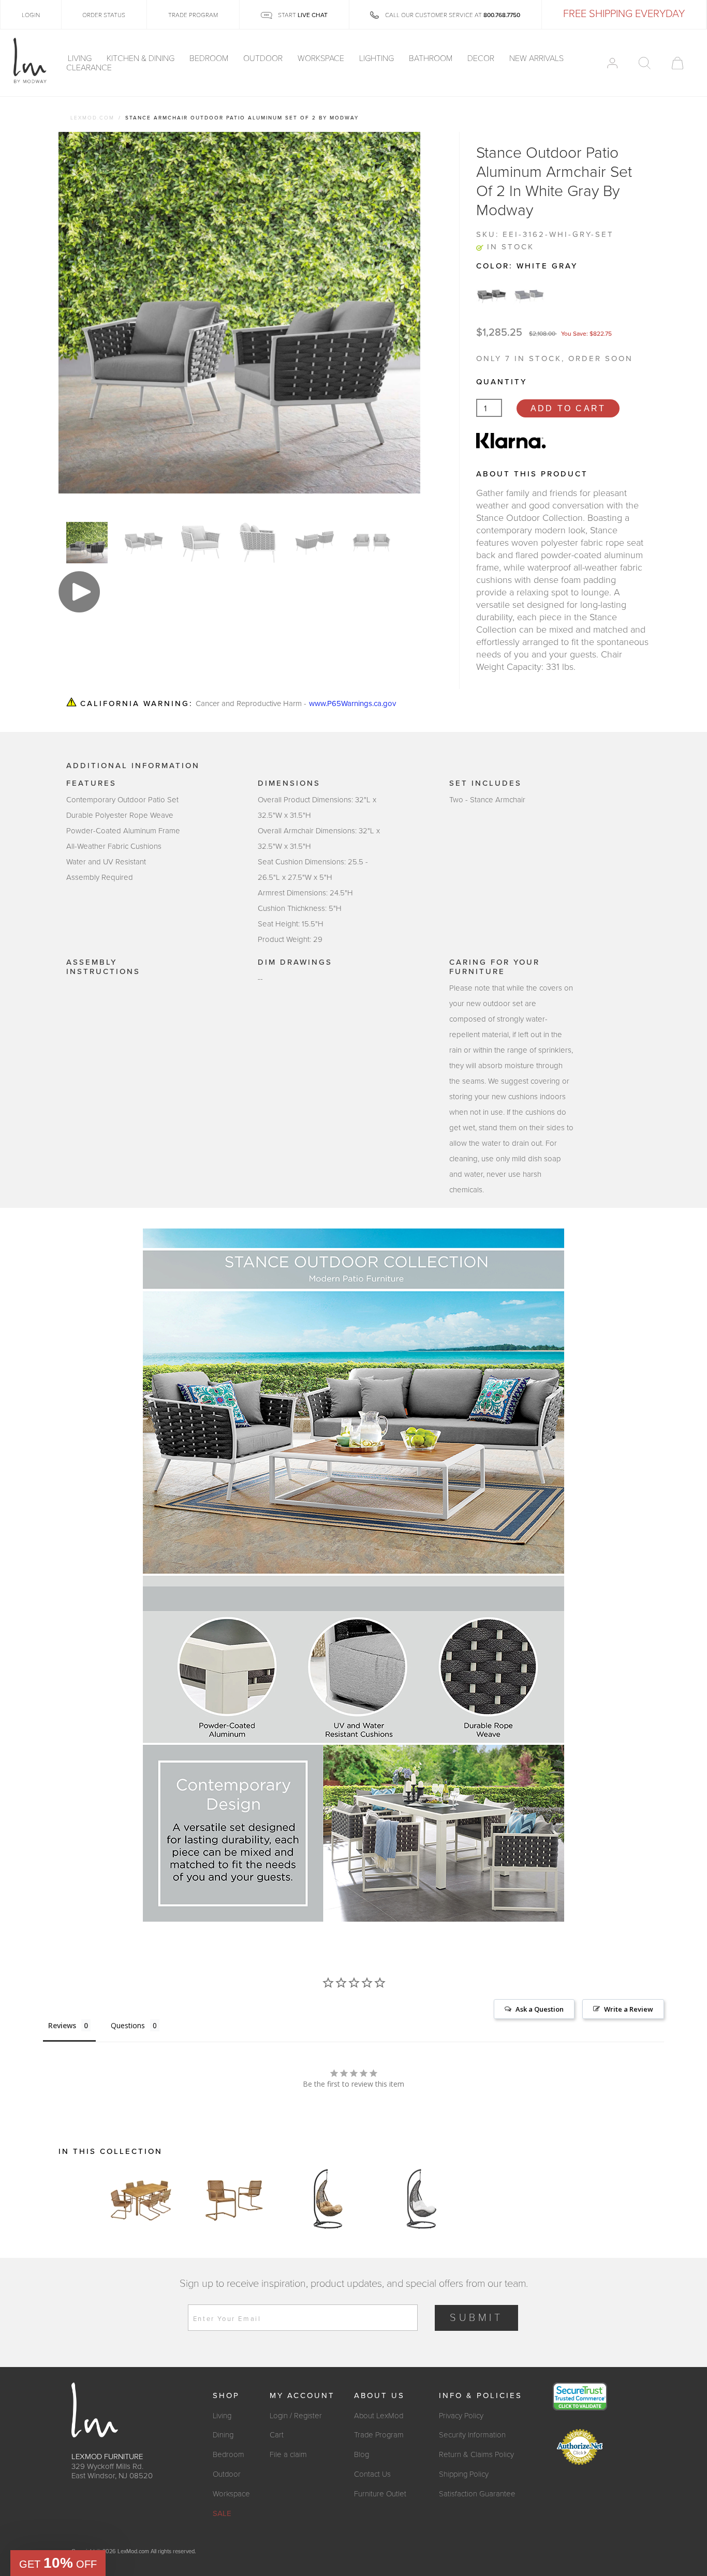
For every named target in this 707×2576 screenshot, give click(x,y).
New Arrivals (536, 58)
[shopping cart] (677, 63)
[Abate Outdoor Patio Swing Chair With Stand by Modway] (328, 2199)
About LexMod (379, 2416)
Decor (482, 58)
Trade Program (379, 2435)
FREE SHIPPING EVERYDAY (624, 14)
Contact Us (372, 2474)
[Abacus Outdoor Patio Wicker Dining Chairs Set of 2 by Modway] (234, 2199)
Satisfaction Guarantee (477, 2494)
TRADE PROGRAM (193, 15)
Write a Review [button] (629, 2009)
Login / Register (296, 2416)
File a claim (288, 2454)
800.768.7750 (502, 15)
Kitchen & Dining (142, 58)
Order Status (104, 15)
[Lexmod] (30, 61)
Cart (277, 2435)
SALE (222, 2513)
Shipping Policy (464, 2474)
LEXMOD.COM (92, 118)
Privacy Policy (461, 2416)
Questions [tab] (128, 2025)
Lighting (378, 58)
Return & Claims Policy (476, 2454)
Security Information (472, 2435)
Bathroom (432, 58)
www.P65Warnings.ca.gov (352, 703)
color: (527, 266)
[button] (58, 2563)
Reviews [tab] (62, 2025)
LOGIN (31, 15)
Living (81, 58)
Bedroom (210, 58)
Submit (476, 2318)
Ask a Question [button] (540, 2009)
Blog (362, 2454)
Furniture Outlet (380, 2494)
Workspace (322, 58)
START (302, 15)
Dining (223, 2435)
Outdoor (264, 58)
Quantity (502, 382)
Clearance (89, 68)
